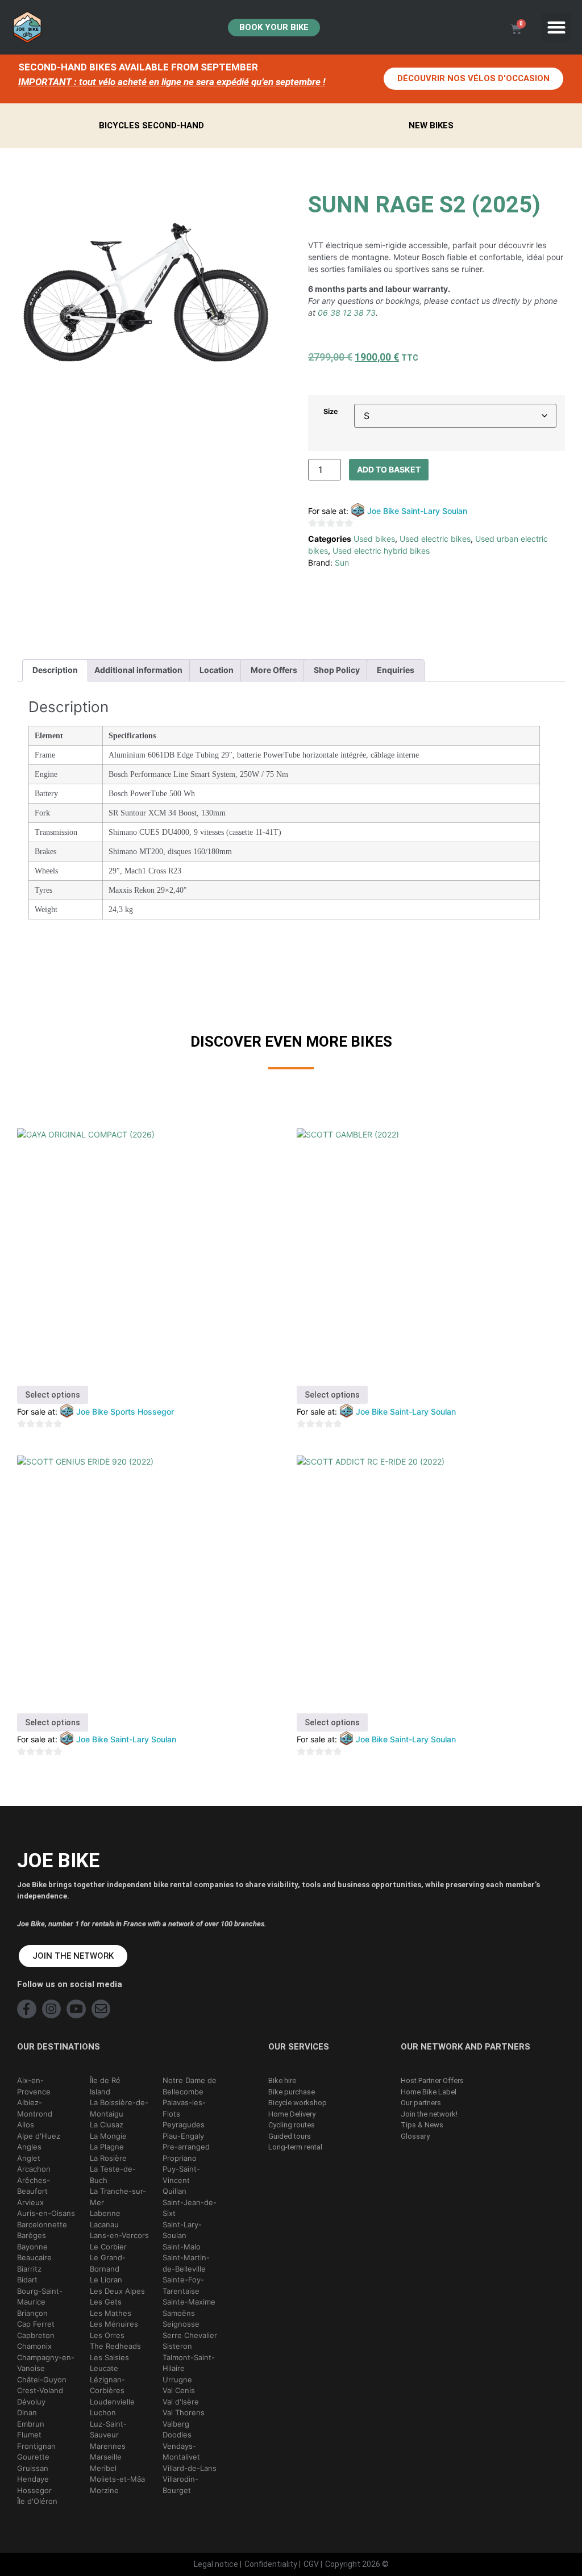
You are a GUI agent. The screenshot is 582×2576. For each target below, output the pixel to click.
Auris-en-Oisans (46, 2213)
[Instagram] (52, 2009)
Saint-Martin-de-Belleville (186, 2263)
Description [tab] (55, 670)
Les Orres (107, 2335)
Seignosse (181, 2324)
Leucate (104, 2368)
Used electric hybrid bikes (381, 551)
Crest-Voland (40, 2390)
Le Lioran (106, 2280)
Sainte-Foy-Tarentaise (183, 2285)
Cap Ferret (36, 2324)
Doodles (177, 2435)
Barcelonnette (42, 2224)
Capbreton (36, 2335)
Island (100, 2092)
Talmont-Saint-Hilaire (189, 2363)
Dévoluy (31, 2402)
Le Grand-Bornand (108, 2263)
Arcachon (34, 2169)
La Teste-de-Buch (113, 2174)
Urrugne (177, 2380)
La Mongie (108, 2136)
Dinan (27, 2412)
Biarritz (29, 2269)
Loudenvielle (112, 2402)
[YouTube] (76, 2009)
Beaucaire (34, 2257)
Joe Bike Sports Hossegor (125, 1412)
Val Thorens (184, 2412)
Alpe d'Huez (39, 2136)
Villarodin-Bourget (180, 2485)
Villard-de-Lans (190, 2468)
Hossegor (34, 2490)
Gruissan (33, 2468)
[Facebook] (27, 2009)
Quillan (174, 2191)
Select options (53, 1395)
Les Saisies (109, 2357)
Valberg (176, 2424)
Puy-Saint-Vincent (181, 2174)
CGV (311, 2564)
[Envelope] (101, 2009)
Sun (342, 563)
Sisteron (177, 2346)
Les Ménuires (114, 2324)
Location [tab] (217, 670)
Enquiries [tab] (396, 670)
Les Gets (106, 2302)
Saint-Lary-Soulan (182, 2230)
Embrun (31, 2424)
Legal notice (216, 2564)
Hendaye (33, 2479)
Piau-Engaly (183, 2136)
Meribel (103, 2468)
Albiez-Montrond (35, 2108)
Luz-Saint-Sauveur (108, 2429)
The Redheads (115, 2346)
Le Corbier (108, 2247)
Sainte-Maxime (189, 2302)
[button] (556, 28)
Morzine (104, 2490)
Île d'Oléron (37, 2501)
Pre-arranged (186, 2147)
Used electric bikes (435, 539)
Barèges (32, 2235)
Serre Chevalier (190, 2335)
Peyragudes (184, 2125)
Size (331, 412)
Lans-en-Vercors (119, 2235)
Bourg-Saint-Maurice (40, 2297)
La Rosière (108, 2158)
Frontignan (36, 2446)
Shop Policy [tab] (337, 670)
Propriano (180, 2158)
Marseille (106, 2457)
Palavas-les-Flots (184, 2108)
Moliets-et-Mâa (117, 2479)
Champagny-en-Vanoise (46, 2363)
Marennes (108, 2446)
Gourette (33, 2457)
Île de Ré (105, 2080)
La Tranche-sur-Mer (118, 2197)
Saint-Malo (182, 2247)
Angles (29, 2147)
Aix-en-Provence (34, 2086)
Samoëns (179, 2313)
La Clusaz (107, 2125)
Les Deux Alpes (117, 2291)
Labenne (105, 2213)
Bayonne (32, 2247)
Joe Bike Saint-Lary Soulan (417, 511)
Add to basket (389, 469)
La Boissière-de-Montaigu (119, 2108)
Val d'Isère (181, 2402)
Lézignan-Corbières (107, 2385)
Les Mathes (111, 2313)
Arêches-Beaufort (34, 2186)
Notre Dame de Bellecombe (190, 2086)
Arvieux (30, 2202)
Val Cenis (179, 2390)
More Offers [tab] (274, 670)
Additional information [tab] (138, 670)
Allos (26, 2125)
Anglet (29, 2158)
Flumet (29, 2435)
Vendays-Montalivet (181, 2452)
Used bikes (374, 539)
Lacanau (104, 2224)
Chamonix (34, 2346)
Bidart (27, 2280)
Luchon (103, 2412)
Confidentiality (271, 2564)
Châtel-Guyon (42, 2380)
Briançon (32, 2313)
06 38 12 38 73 (347, 313)
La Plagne (107, 2147)
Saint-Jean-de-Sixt (190, 2208)
